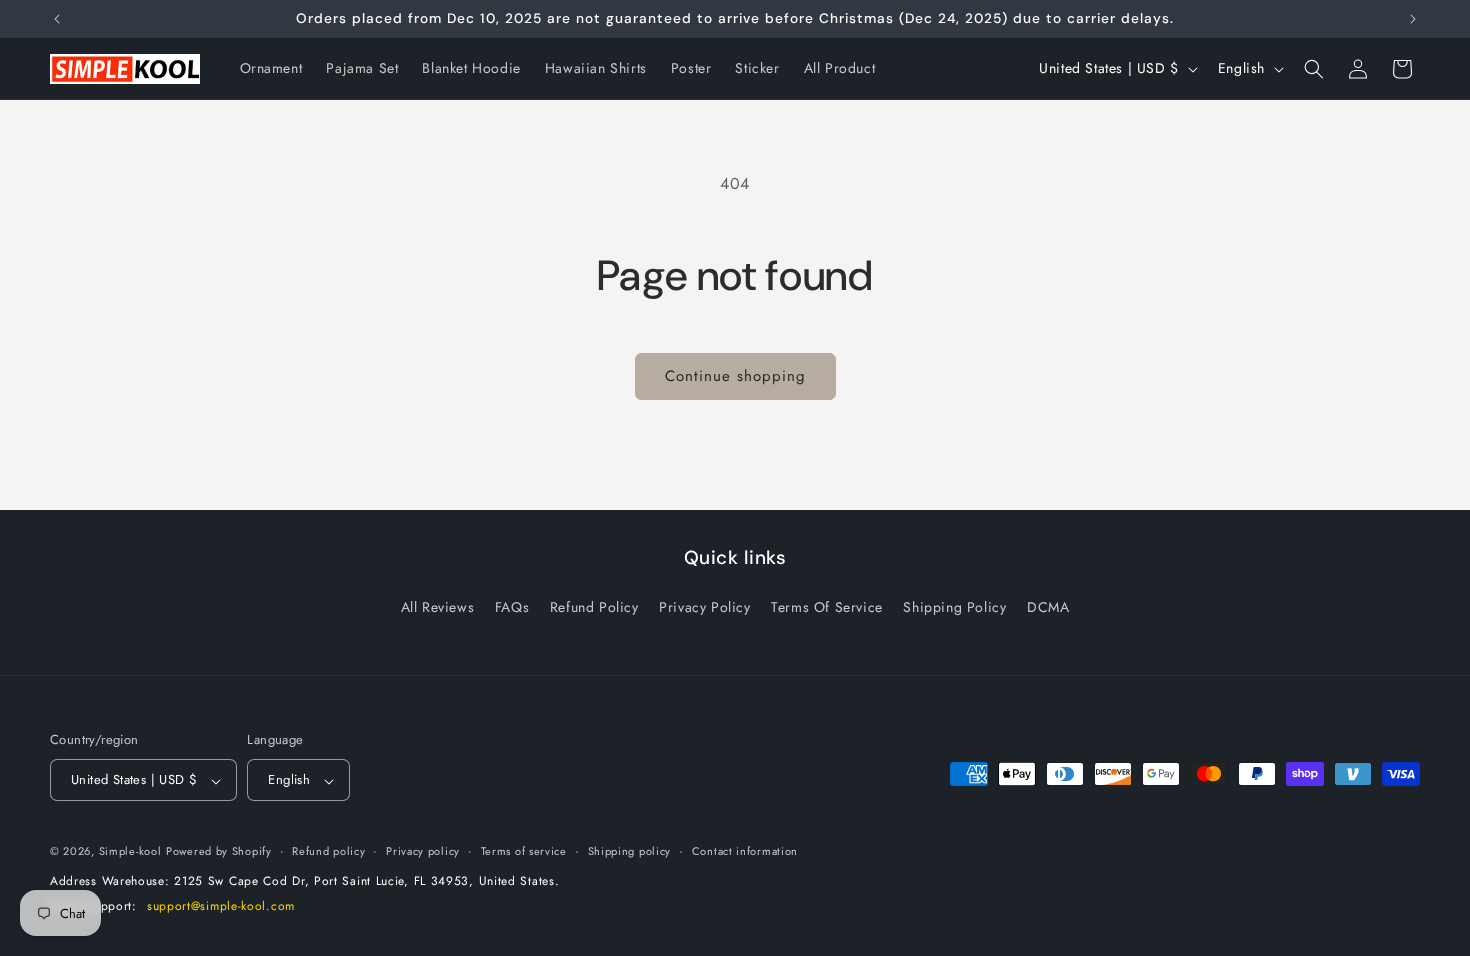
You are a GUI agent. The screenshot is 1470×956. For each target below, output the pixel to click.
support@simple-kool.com (221, 906)
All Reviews (438, 607)
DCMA (1048, 607)
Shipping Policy (954, 607)
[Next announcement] (1413, 19)
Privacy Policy (704, 607)
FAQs (512, 607)
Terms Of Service (827, 607)
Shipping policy (630, 851)
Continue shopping (735, 376)
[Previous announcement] (57, 19)
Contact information (745, 851)
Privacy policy (423, 851)
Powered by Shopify (219, 851)
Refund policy (328, 851)
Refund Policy (594, 607)
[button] (1314, 69)
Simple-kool (130, 851)
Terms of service (524, 851)
